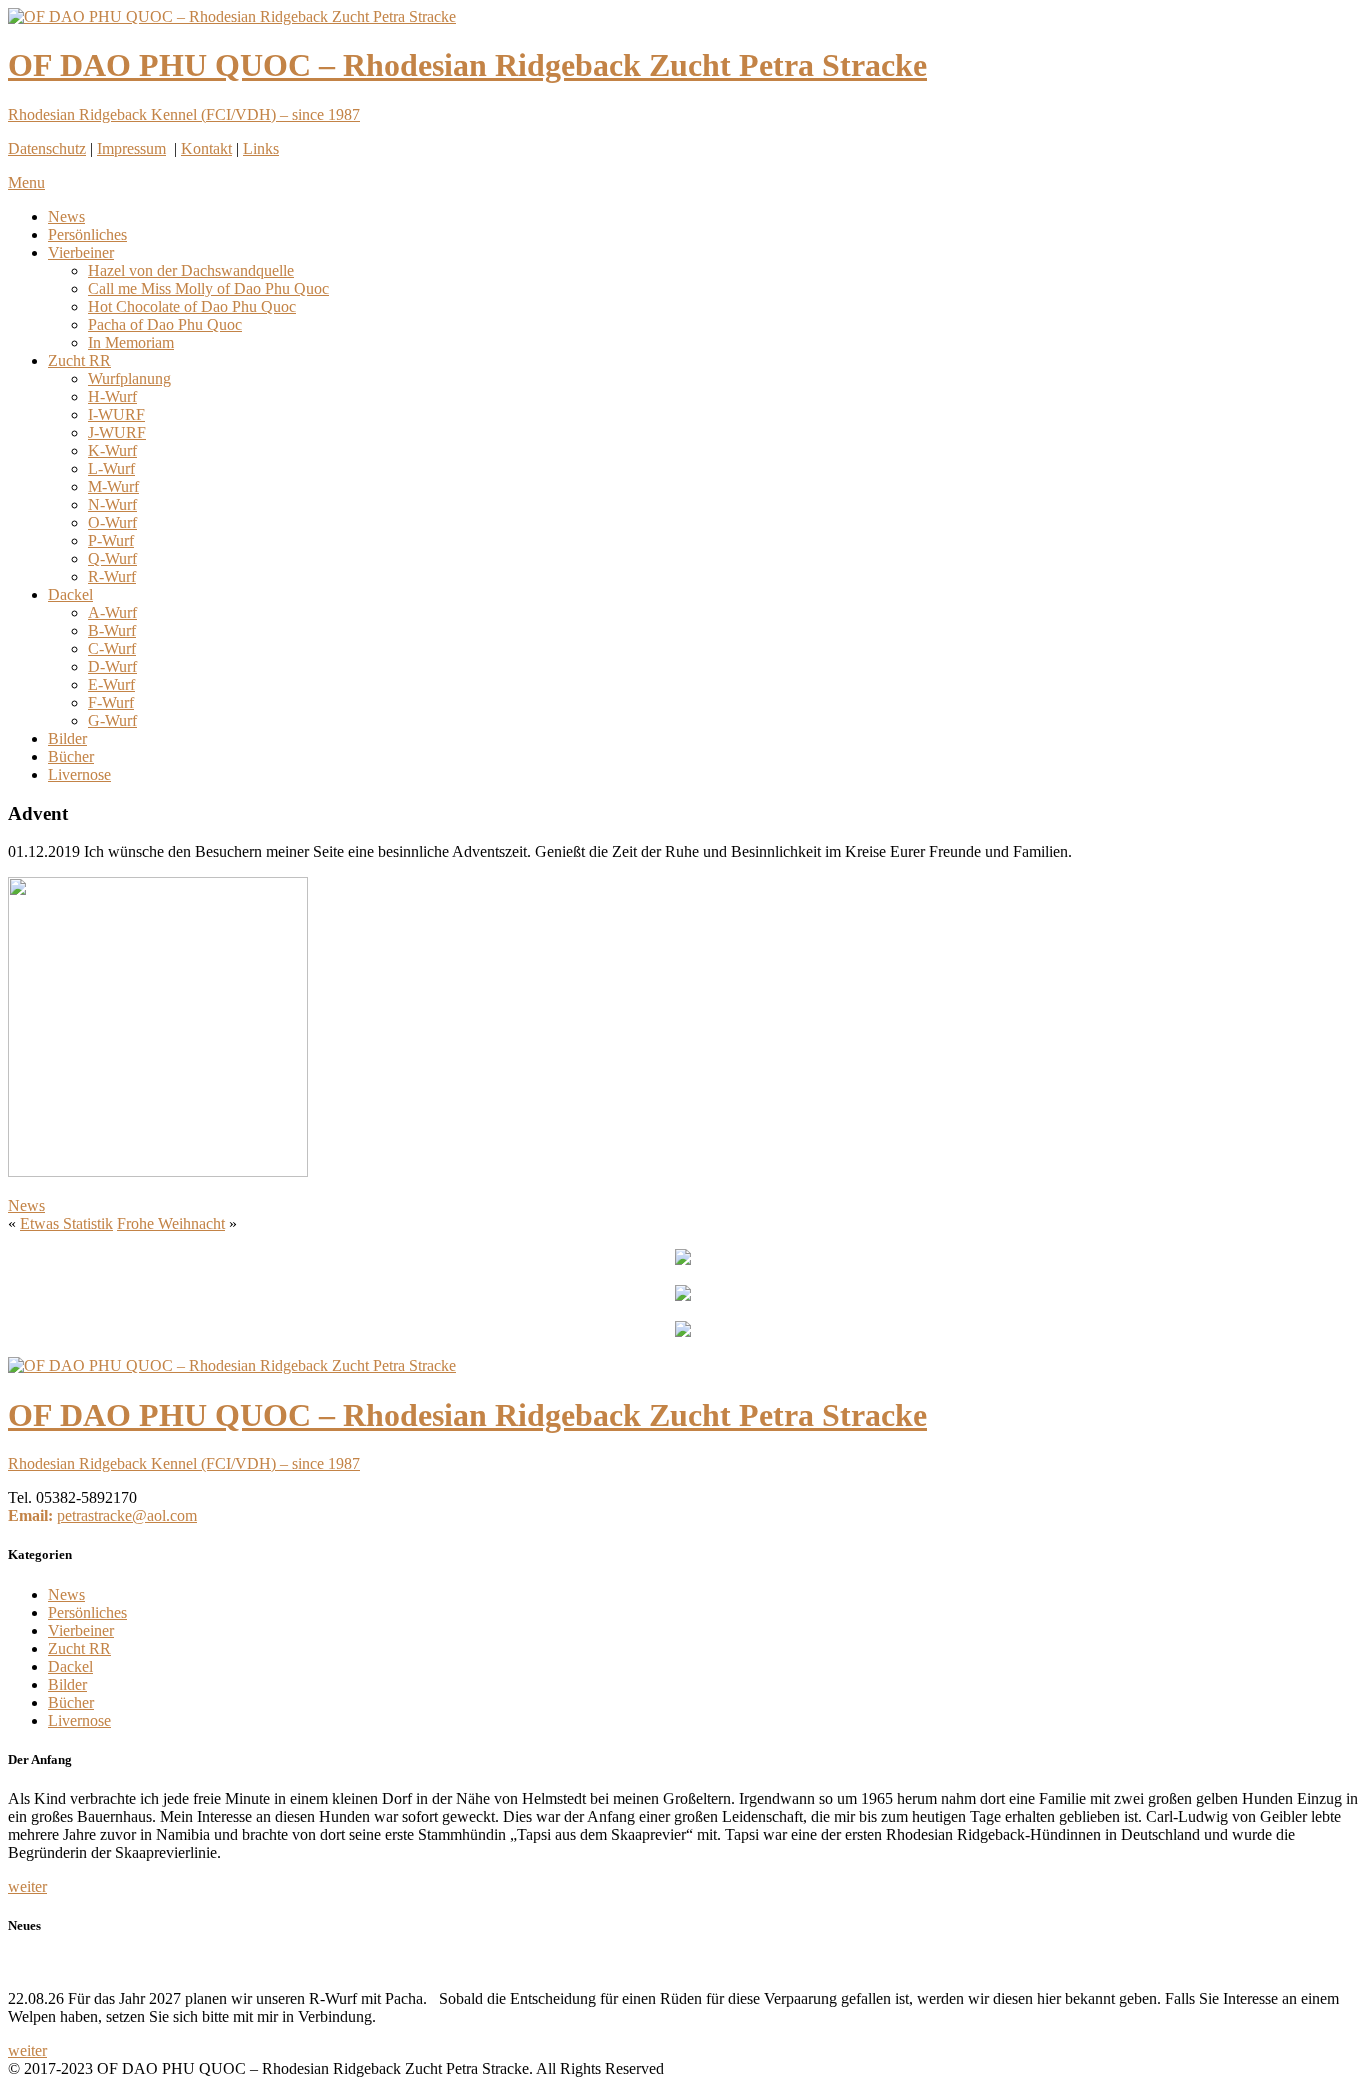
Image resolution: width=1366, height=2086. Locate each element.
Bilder (67, 738)
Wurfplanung (129, 378)
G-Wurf (112, 720)
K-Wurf (112, 450)
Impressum (131, 148)
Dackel (70, 594)
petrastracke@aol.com (127, 1515)
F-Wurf (111, 702)
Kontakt (206, 148)
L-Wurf (111, 468)
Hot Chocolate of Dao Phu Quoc (192, 306)
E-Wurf (111, 684)
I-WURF (116, 414)
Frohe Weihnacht (171, 1223)
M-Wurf (113, 486)
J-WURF (117, 432)
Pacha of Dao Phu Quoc (165, 324)
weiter (27, 1886)
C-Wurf (112, 648)
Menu (26, 182)
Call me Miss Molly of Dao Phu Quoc (208, 288)
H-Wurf (112, 396)
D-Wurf (112, 666)
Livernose (79, 774)
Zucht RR (79, 360)
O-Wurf (112, 522)
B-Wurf (112, 630)
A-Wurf (112, 612)
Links (261, 148)
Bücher (71, 756)
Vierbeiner (81, 252)
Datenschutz (47, 148)
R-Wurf (112, 576)
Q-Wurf (112, 558)
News (66, 216)
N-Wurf (112, 504)
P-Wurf (111, 540)
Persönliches (87, 234)
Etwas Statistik (66, 1223)
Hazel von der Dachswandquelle (191, 270)
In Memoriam (131, 342)
